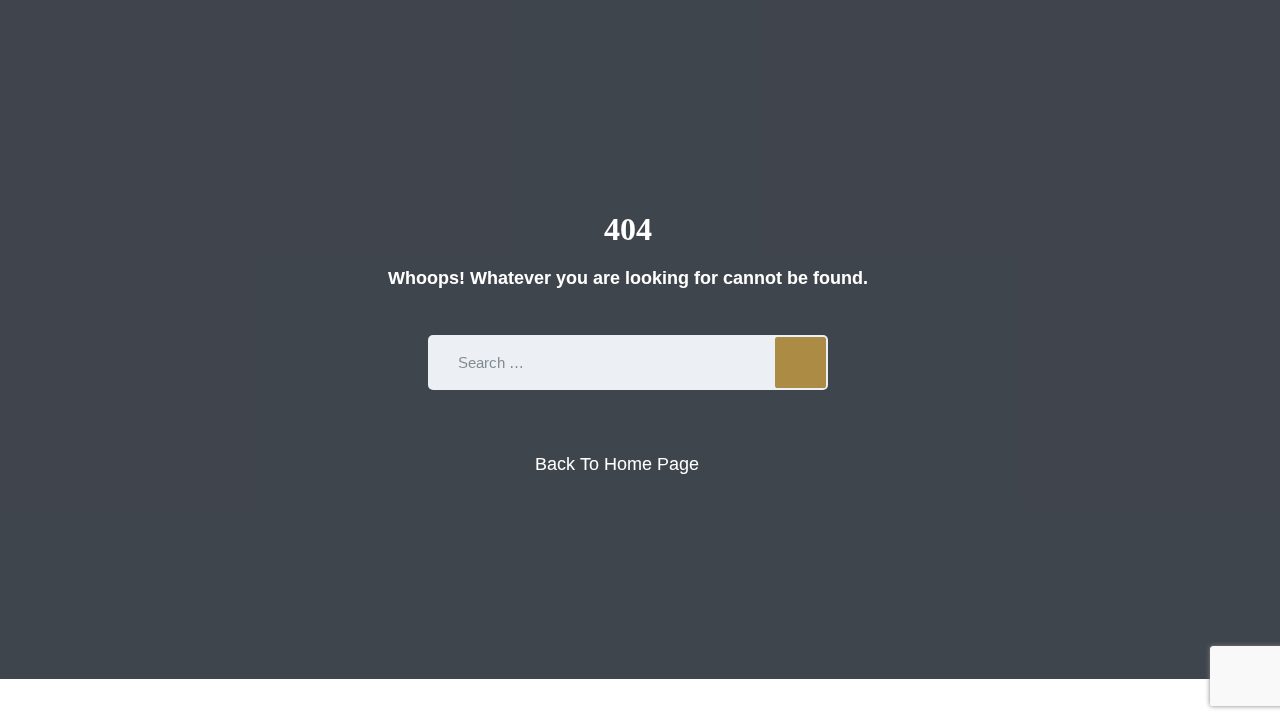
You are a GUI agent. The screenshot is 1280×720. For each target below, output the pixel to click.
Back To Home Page (617, 464)
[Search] (800, 362)
